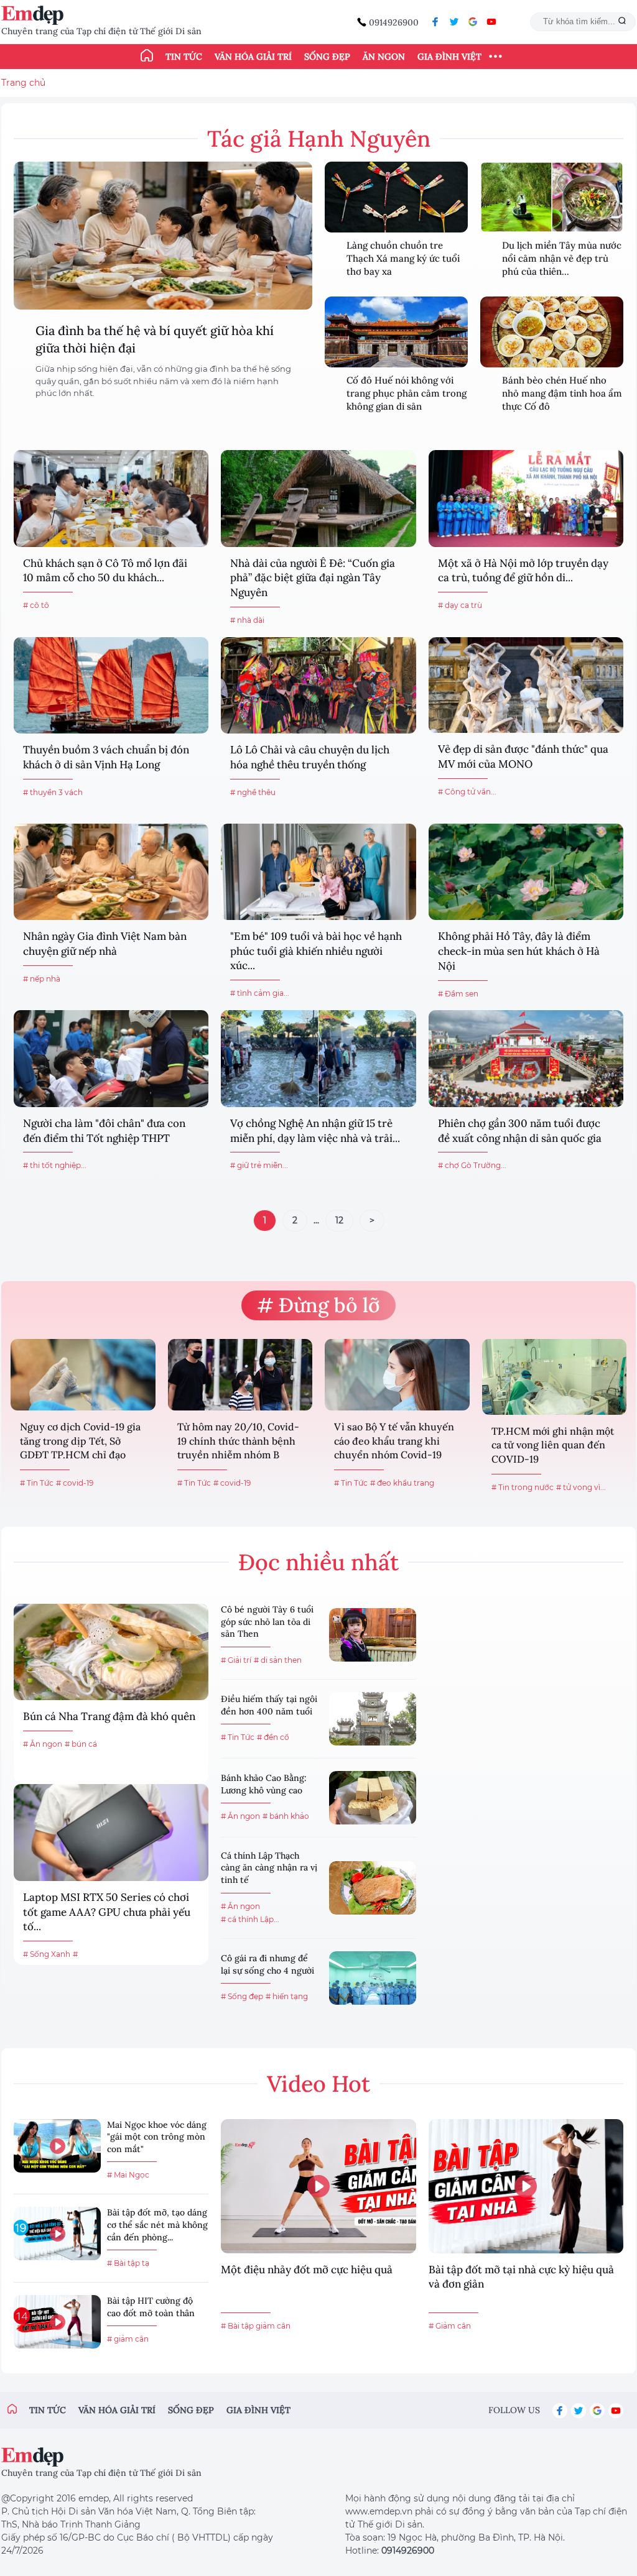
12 (339, 1220)
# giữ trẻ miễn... (259, 1165)
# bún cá (81, 1744)
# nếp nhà (42, 979)
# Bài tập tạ (128, 2263)
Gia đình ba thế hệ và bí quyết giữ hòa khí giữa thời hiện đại (155, 339)
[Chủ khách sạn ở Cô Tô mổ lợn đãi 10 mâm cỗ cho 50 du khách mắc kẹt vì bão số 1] (111, 498)
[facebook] (435, 22)
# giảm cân (128, 2339)
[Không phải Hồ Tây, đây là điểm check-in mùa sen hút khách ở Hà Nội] (526, 872)
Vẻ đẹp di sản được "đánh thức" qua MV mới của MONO (523, 757)
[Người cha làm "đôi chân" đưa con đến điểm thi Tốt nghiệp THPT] (111, 1058)
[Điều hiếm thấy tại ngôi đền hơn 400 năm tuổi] (373, 1719)
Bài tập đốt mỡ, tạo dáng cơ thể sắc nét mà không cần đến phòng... (157, 2224)
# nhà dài (247, 620)
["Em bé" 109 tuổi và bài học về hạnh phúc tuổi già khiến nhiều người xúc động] (318, 872)
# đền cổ (273, 1737)
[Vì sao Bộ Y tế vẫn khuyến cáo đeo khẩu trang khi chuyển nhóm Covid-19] (397, 1375)
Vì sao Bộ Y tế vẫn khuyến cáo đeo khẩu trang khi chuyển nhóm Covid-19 (394, 1441)
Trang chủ (23, 83)
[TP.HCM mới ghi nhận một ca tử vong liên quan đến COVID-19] (555, 1377)
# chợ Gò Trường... (472, 1165)
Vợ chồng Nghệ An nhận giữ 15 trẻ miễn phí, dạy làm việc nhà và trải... (315, 1131)
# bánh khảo (286, 1816)
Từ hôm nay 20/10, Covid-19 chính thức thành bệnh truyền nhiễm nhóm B (238, 1441)
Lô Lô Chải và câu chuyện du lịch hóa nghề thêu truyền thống (310, 757)
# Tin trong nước (523, 1487)
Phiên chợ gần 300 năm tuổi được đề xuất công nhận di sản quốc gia (520, 1131)
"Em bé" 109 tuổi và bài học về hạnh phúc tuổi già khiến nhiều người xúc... (316, 951)
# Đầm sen (458, 994)
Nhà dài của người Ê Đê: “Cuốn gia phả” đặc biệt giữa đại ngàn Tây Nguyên (313, 578)
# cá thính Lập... (250, 1919)
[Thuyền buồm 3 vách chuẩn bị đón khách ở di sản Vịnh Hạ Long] (111, 685)
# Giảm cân (450, 2326)
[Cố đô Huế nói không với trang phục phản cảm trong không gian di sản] (396, 332)
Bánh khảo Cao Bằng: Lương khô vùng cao (264, 1784)
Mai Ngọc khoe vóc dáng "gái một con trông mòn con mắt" (157, 2137)
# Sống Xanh (47, 1954)
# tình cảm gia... (260, 993)
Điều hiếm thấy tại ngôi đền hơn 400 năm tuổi (269, 1705)
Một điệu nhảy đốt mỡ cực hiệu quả (307, 2270)
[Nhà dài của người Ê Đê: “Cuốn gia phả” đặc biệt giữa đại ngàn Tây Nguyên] (318, 498)
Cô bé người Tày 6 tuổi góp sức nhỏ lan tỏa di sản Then (267, 1621)
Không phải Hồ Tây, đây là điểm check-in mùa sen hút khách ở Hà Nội (519, 951)
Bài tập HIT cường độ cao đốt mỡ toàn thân (151, 2307)
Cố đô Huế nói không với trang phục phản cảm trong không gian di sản (407, 393)
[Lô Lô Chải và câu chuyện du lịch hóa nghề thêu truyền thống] (318, 685)
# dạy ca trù (460, 605)
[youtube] (491, 22)
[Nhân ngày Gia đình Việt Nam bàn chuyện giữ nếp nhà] (111, 872)
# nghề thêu (253, 792)
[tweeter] (454, 22)
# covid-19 (75, 1483)
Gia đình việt (258, 2410)
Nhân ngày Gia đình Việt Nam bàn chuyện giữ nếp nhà (105, 944)
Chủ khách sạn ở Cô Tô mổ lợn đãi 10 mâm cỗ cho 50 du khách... (105, 571)
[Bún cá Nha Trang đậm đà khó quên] (111, 1652)
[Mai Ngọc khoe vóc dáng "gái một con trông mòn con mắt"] (57, 2146)
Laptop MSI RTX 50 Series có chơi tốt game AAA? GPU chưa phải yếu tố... (107, 1912)
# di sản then (278, 1660)
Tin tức (184, 57)
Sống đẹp (327, 57)
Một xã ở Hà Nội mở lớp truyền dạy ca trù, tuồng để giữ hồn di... (523, 571)
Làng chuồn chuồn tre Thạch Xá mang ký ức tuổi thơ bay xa (403, 258)
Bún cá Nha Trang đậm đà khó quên (109, 1716)
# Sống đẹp (242, 1996)
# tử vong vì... (581, 1487)
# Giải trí (236, 1660)
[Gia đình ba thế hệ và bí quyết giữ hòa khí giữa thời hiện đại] (163, 236)
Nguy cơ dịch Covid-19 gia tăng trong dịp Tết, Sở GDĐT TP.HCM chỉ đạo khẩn (80, 1442)
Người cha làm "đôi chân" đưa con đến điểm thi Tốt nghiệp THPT (104, 1131)
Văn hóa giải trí (253, 57)
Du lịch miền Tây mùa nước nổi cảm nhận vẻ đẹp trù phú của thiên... (562, 258)
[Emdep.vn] (35, 15)
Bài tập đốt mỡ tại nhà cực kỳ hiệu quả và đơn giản (521, 2277)
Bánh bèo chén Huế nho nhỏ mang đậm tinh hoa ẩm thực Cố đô (562, 393)
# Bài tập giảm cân (256, 2326)
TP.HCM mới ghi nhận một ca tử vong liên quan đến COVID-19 (553, 1445)
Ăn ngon (384, 57)
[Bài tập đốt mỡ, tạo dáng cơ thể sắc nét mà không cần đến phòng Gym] (57, 2233)
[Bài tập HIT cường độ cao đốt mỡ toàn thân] (57, 2322)
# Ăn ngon (43, 1744)
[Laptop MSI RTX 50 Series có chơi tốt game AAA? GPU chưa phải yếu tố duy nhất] (111, 1832)
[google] (473, 22)
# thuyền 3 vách (53, 792)
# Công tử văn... (467, 792)
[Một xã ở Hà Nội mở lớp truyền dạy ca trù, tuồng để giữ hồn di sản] (526, 498)
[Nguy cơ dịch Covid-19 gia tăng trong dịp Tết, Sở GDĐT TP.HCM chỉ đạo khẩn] (83, 1375)
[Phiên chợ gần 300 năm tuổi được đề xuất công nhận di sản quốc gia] (526, 1058)
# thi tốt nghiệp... (55, 1165)
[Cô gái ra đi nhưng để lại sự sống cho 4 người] (373, 1978)
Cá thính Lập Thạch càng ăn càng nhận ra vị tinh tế (269, 1868)
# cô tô (36, 605)
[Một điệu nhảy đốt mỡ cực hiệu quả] (318, 2186)
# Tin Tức (37, 1483)
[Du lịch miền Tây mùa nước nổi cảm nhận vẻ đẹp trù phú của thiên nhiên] (552, 197)
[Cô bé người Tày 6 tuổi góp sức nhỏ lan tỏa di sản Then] (373, 1635)
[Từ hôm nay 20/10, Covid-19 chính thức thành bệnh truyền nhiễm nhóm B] (240, 1375)
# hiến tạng (287, 1996)
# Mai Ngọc (128, 2175)
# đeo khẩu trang (402, 1483)
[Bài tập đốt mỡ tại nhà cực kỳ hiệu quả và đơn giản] (526, 2186)
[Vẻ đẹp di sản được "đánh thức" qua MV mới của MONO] (526, 685)
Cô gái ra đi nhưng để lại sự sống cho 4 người (267, 1964)
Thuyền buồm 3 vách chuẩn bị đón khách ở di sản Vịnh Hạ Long (106, 757)
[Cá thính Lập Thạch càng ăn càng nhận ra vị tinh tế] (373, 1888)
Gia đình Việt (449, 57)
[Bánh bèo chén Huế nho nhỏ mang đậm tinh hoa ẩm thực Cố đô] (552, 332)
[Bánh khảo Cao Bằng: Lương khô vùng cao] (373, 1798)
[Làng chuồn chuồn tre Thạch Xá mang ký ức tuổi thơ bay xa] (396, 197)
